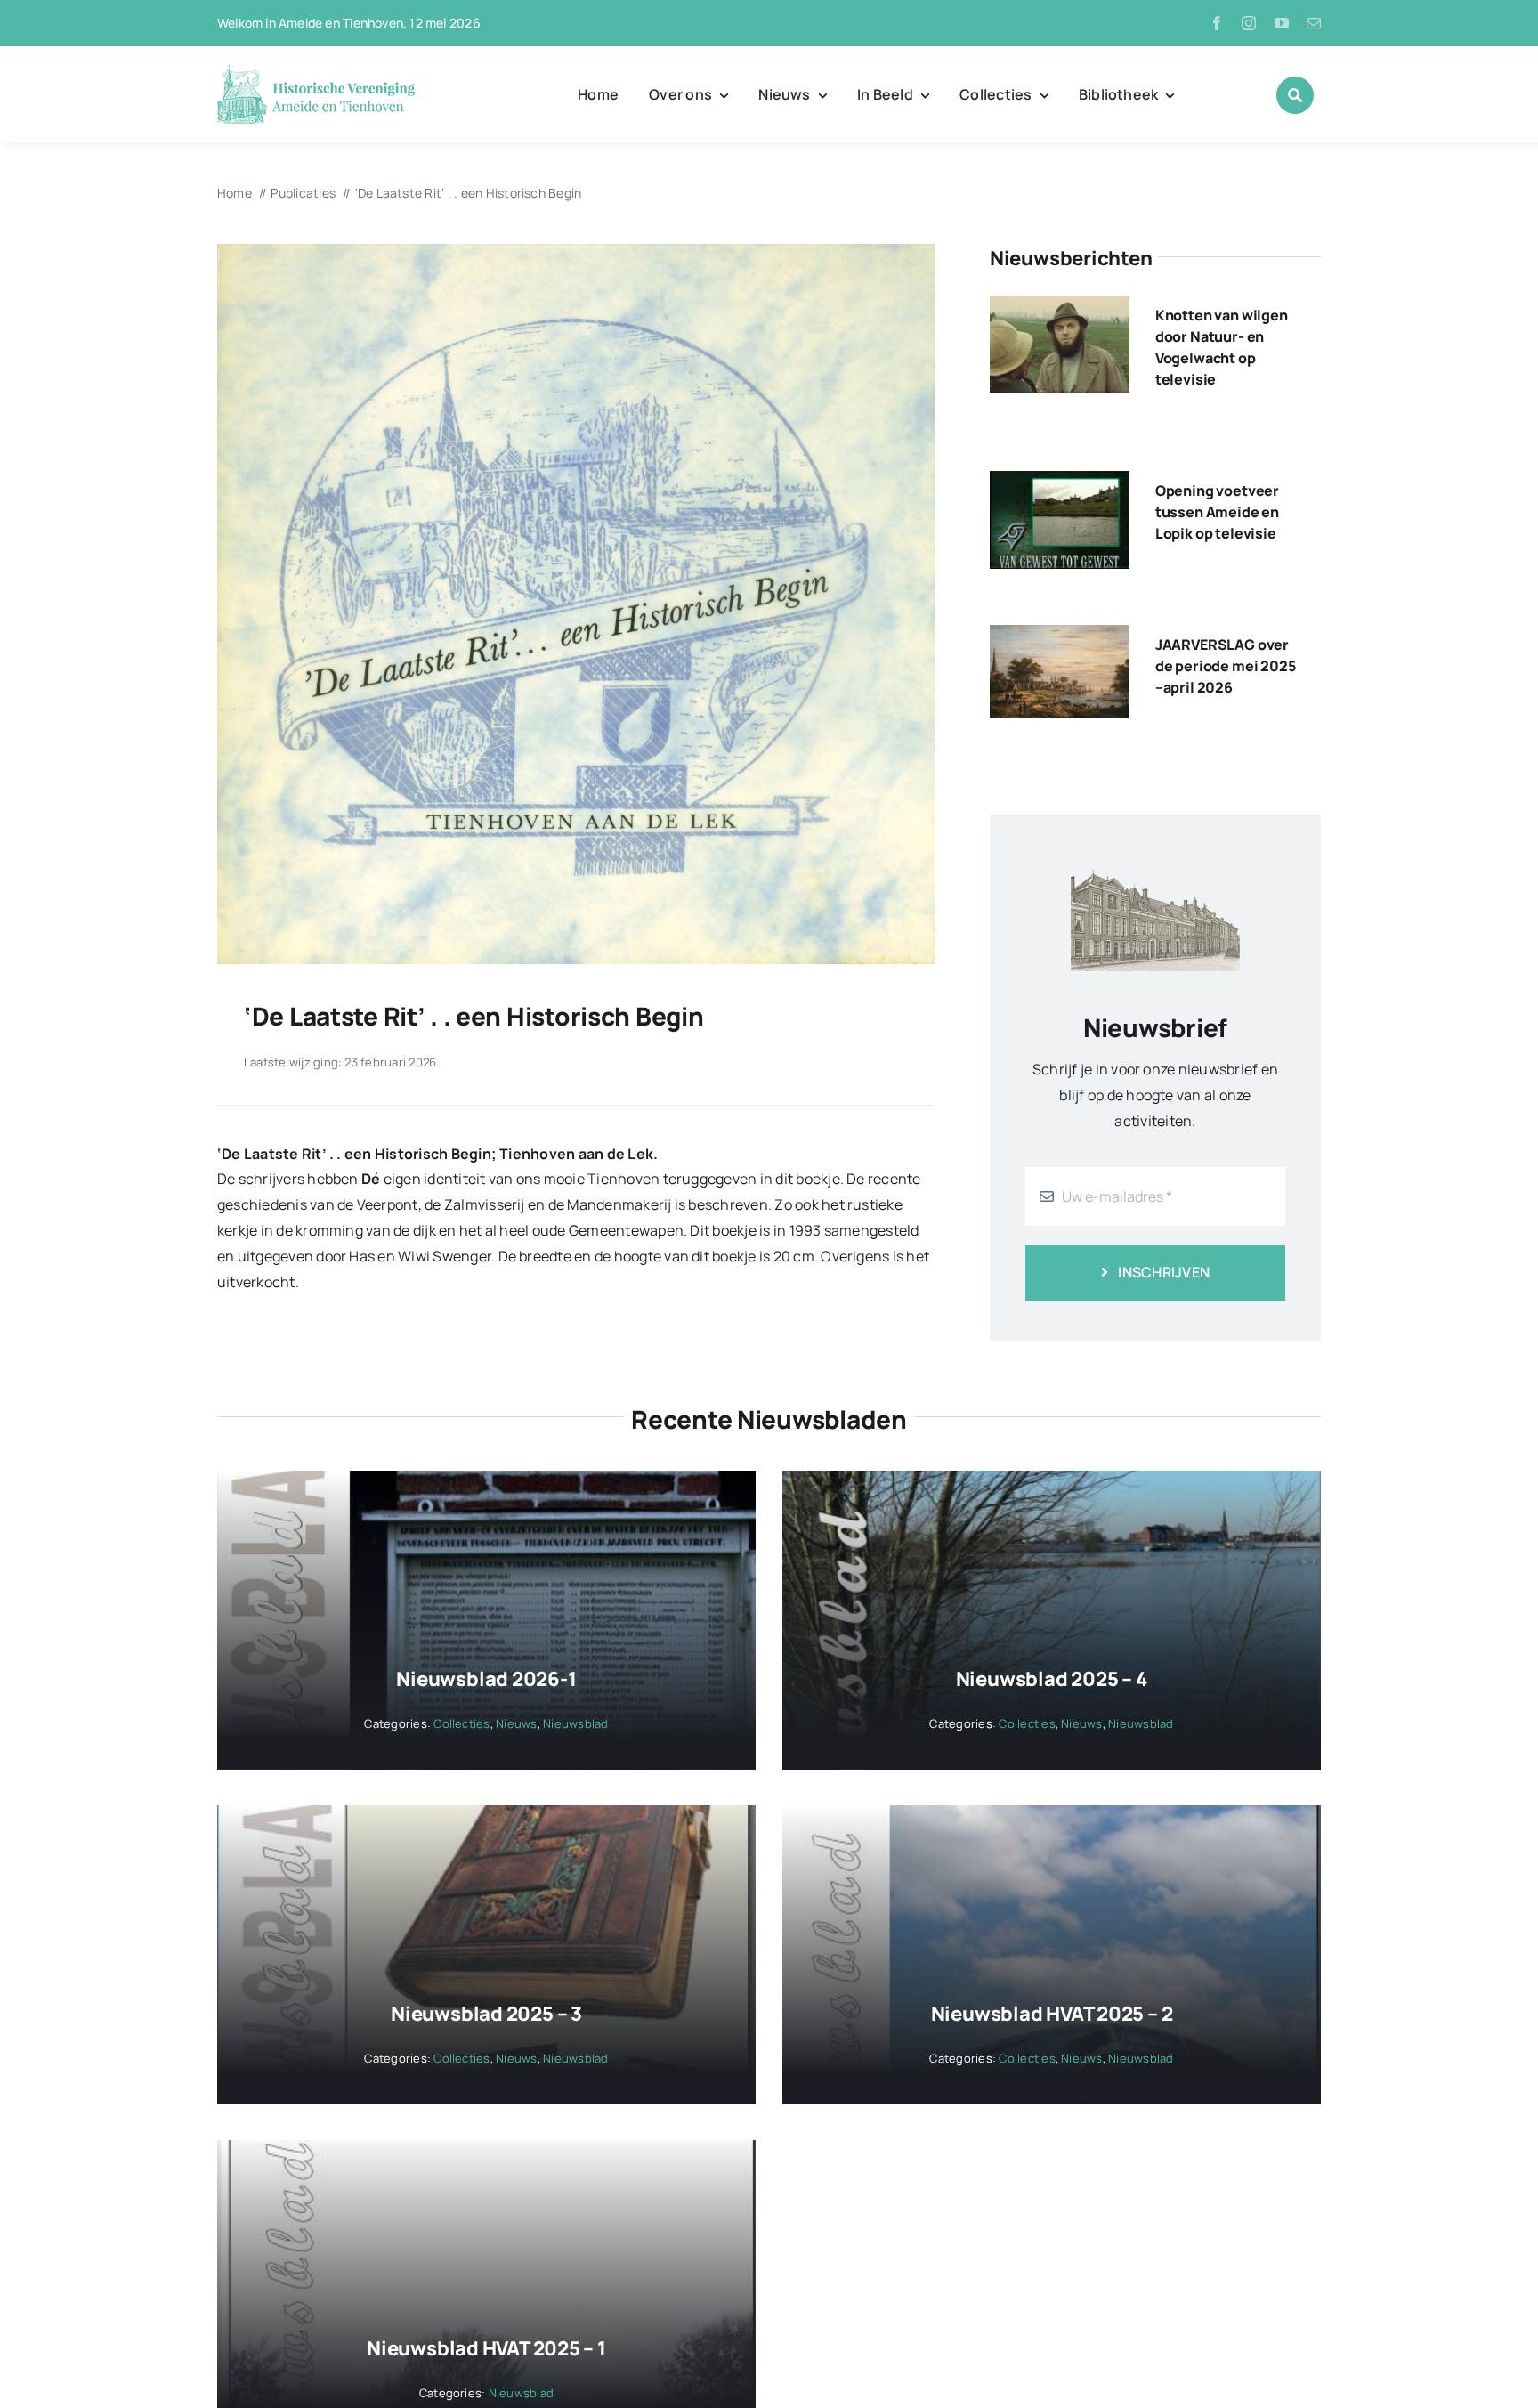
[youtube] (1282, 23)
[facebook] (1217, 23)
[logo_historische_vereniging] (316, 71)
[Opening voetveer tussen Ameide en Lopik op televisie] (1060, 483)
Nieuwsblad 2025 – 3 (486, 2014)
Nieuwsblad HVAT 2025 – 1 (486, 2348)
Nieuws (516, 1723)
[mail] (1314, 23)
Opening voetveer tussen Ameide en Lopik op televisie (1217, 512)
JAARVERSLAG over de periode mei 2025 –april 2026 (1226, 666)
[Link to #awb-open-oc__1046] (1295, 95)
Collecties (461, 1723)
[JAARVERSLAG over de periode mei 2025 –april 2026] (1060, 637)
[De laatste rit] (576, 251)
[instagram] (1249, 23)
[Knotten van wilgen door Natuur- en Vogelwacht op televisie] (1060, 308)
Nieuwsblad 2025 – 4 (1052, 1679)
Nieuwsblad (575, 1723)
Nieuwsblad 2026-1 (486, 1679)
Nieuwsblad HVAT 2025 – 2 (1052, 2014)
